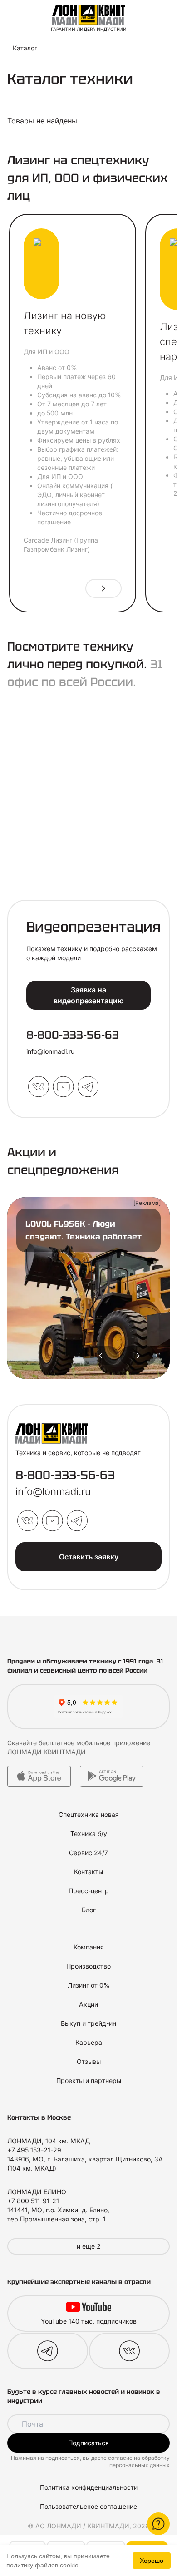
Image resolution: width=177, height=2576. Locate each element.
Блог (89, 1910)
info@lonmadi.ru (50, 1051)
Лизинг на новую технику (65, 323)
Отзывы (89, 2061)
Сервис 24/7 (88, 1853)
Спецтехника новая (89, 1814)
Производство (88, 1966)
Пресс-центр (89, 1891)
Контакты (88, 1872)
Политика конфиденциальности (89, 2487)
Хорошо (152, 2561)
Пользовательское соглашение (88, 2506)
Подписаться (88, 2443)
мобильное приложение (113, 1743)
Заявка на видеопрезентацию (89, 995)
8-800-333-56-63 (73, 1035)
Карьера (89, 2042)
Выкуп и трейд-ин (88, 2023)
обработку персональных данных (140, 2461)
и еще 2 (89, 2246)
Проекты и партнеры (89, 2080)
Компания (89, 1947)
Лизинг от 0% (89, 1985)
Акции (88, 2004)
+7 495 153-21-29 (34, 2150)
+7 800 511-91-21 (33, 2201)
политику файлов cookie (42, 2565)
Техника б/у (89, 1833)
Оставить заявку (89, 1557)
